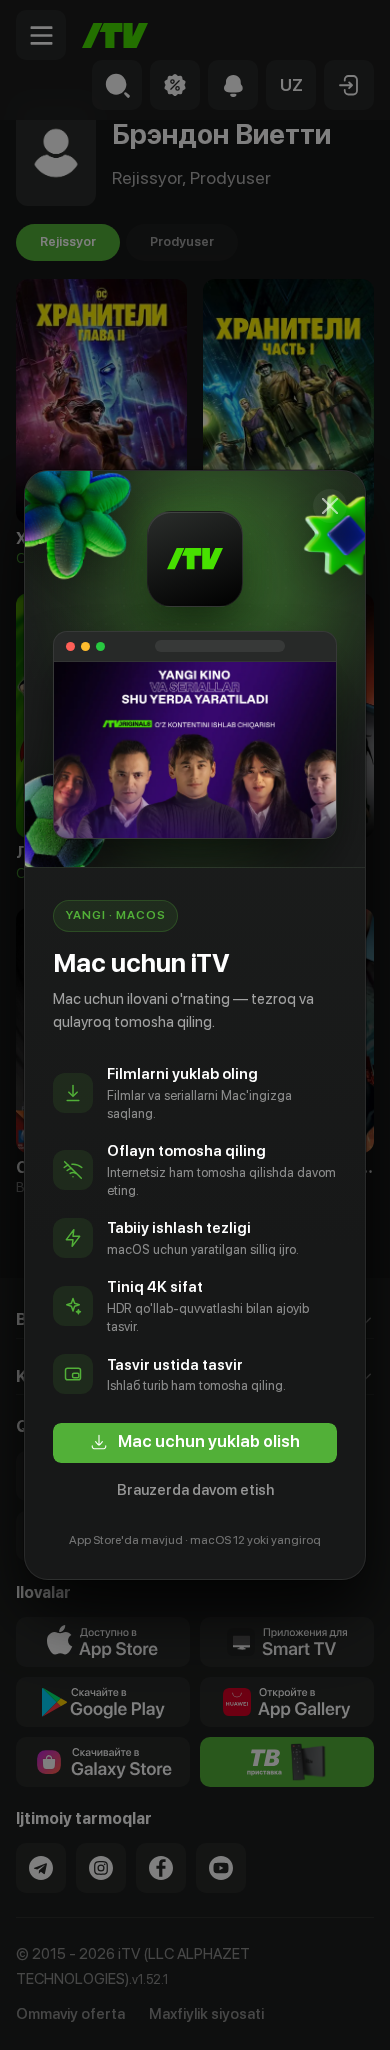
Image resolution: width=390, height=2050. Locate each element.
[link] (195, 1443)
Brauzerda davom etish (195, 1490)
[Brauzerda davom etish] (330, 506)
